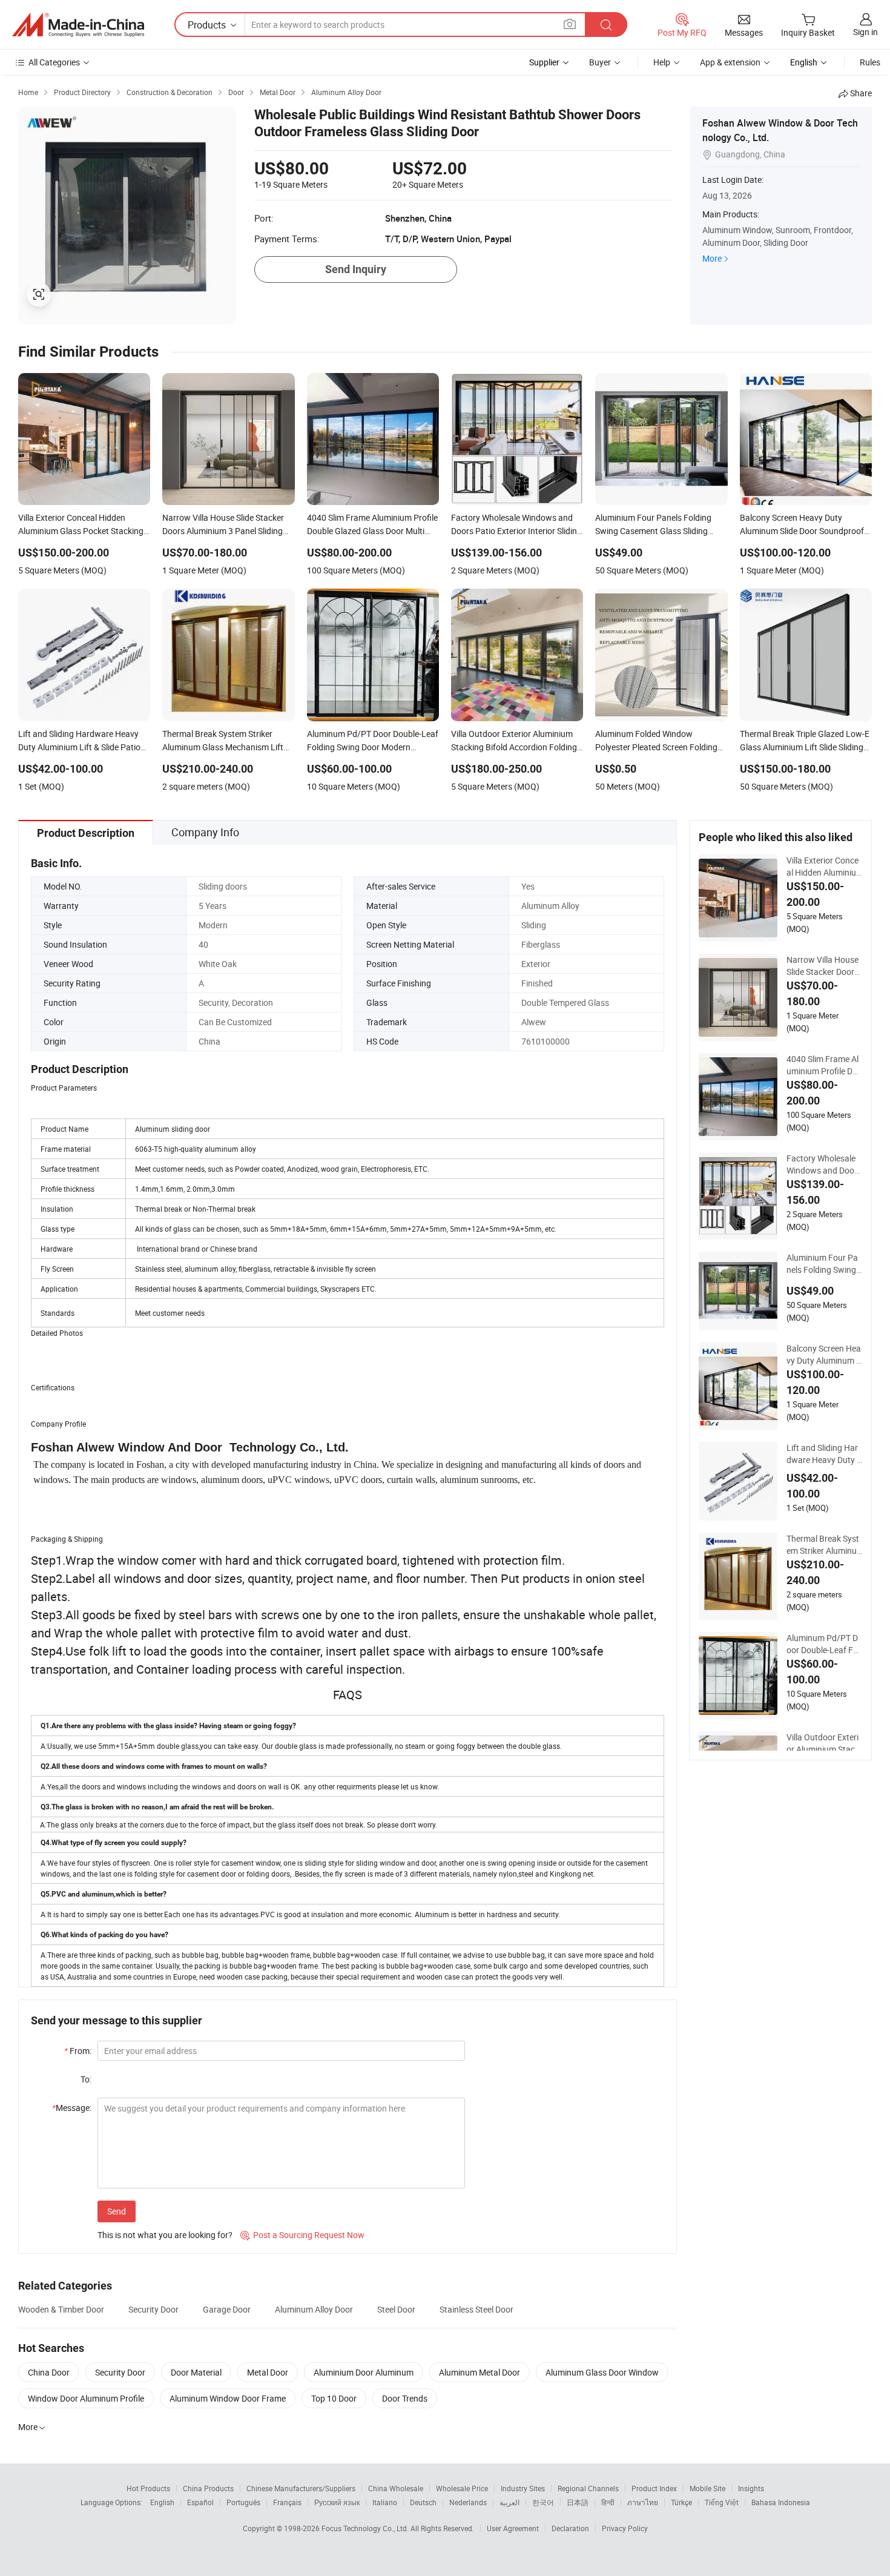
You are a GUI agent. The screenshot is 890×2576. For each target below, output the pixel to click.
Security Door (153, 2309)
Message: (72, 2108)
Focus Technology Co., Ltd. (366, 2528)
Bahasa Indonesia (781, 2502)
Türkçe (681, 2502)
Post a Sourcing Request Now (302, 2235)
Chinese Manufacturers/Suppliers (301, 2488)
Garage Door (227, 2309)
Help (662, 62)
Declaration (570, 2528)
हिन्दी (608, 2502)
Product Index (654, 2488)
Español (200, 2502)
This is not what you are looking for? (165, 2235)
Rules (870, 62)
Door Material (196, 2372)
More (712, 258)
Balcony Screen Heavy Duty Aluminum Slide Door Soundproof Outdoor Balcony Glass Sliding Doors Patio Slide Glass (824, 1355)
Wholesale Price (462, 2488)
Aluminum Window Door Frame (228, 2398)
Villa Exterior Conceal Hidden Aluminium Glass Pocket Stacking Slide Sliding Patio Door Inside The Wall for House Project (824, 867)
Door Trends (405, 2398)
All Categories (54, 62)
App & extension (730, 62)
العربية (509, 2502)
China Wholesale (396, 2488)
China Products (208, 2488)
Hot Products (148, 2488)
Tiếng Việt (722, 2502)
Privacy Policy (625, 2528)
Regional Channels (588, 2488)
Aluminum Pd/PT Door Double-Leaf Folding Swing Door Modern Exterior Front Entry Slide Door (824, 1644)
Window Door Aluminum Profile (86, 2398)
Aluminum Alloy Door (314, 2309)
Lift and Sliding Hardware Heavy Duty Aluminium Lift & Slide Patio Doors (824, 1454)
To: (86, 2079)
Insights (751, 2488)
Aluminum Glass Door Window (602, 2372)
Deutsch (423, 2502)
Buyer (600, 62)
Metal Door (268, 2372)
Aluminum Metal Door (480, 2372)
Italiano (385, 2502)
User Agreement (513, 2528)
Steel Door (396, 2309)
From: (78, 2051)
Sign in (865, 32)
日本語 (578, 2502)
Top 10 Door (334, 2398)
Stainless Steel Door (476, 2309)
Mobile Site (707, 2488)
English (162, 2502)
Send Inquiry (356, 269)
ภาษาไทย (643, 2502)
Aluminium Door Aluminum (364, 2372)
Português (243, 2502)
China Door (49, 2372)
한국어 (543, 2502)
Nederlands (468, 2502)
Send (117, 2211)
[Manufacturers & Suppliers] (78, 25)
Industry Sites (523, 2488)
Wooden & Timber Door (61, 2309)
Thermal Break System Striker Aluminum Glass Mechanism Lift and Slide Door (824, 1545)
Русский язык (337, 2502)
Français (287, 2502)
